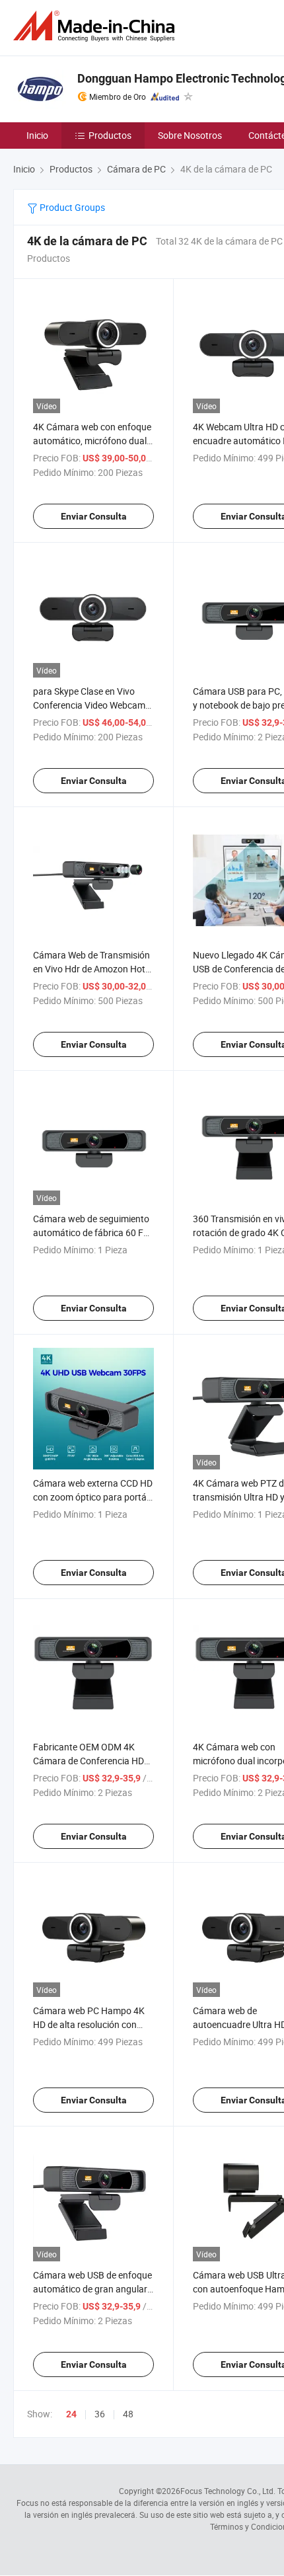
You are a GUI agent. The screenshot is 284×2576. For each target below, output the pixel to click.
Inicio (37, 135)
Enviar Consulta (94, 516)
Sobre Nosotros (190, 135)
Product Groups (71, 207)
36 (100, 2414)
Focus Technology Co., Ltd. (228, 2491)
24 (71, 2414)
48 (128, 2414)
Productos (110, 135)
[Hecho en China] (96, 26)
